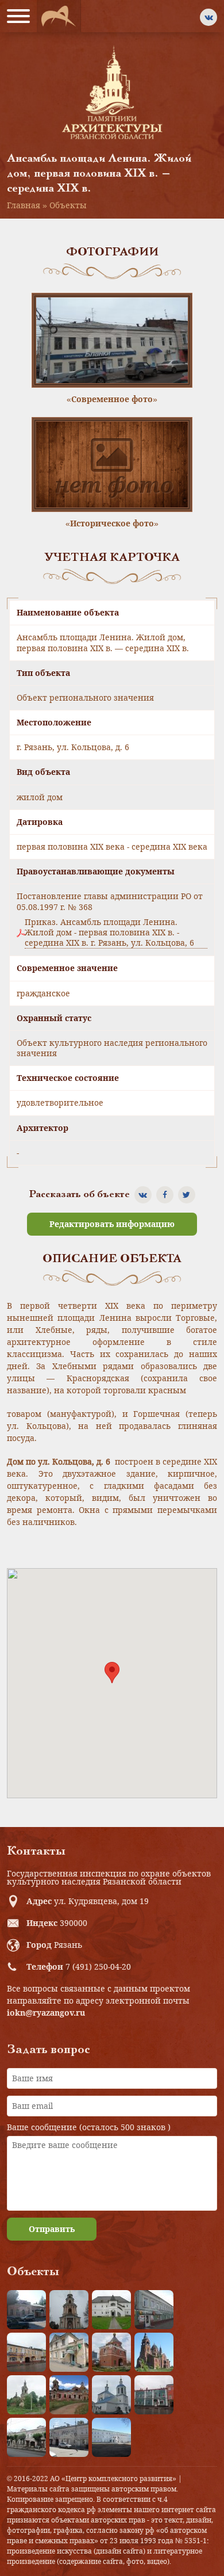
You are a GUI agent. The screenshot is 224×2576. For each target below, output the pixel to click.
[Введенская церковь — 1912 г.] (154, 2352)
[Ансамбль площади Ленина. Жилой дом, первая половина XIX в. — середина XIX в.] (26, 2352)
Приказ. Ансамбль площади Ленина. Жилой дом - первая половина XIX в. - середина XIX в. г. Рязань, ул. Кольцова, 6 (109, 932)
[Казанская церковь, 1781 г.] (69, 2395)
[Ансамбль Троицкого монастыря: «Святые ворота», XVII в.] (111, 2352)
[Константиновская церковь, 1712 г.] (26, 2395)
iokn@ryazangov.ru (46, 2013)
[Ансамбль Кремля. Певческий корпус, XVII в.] (111, 2310)
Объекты (68, 205)
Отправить (52, 2229)
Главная (24, 205)
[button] (112, 1673)
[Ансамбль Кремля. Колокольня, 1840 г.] (69, 2310)
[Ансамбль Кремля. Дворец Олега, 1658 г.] (111, 2437)
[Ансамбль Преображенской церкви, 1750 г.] (111, 2395)
